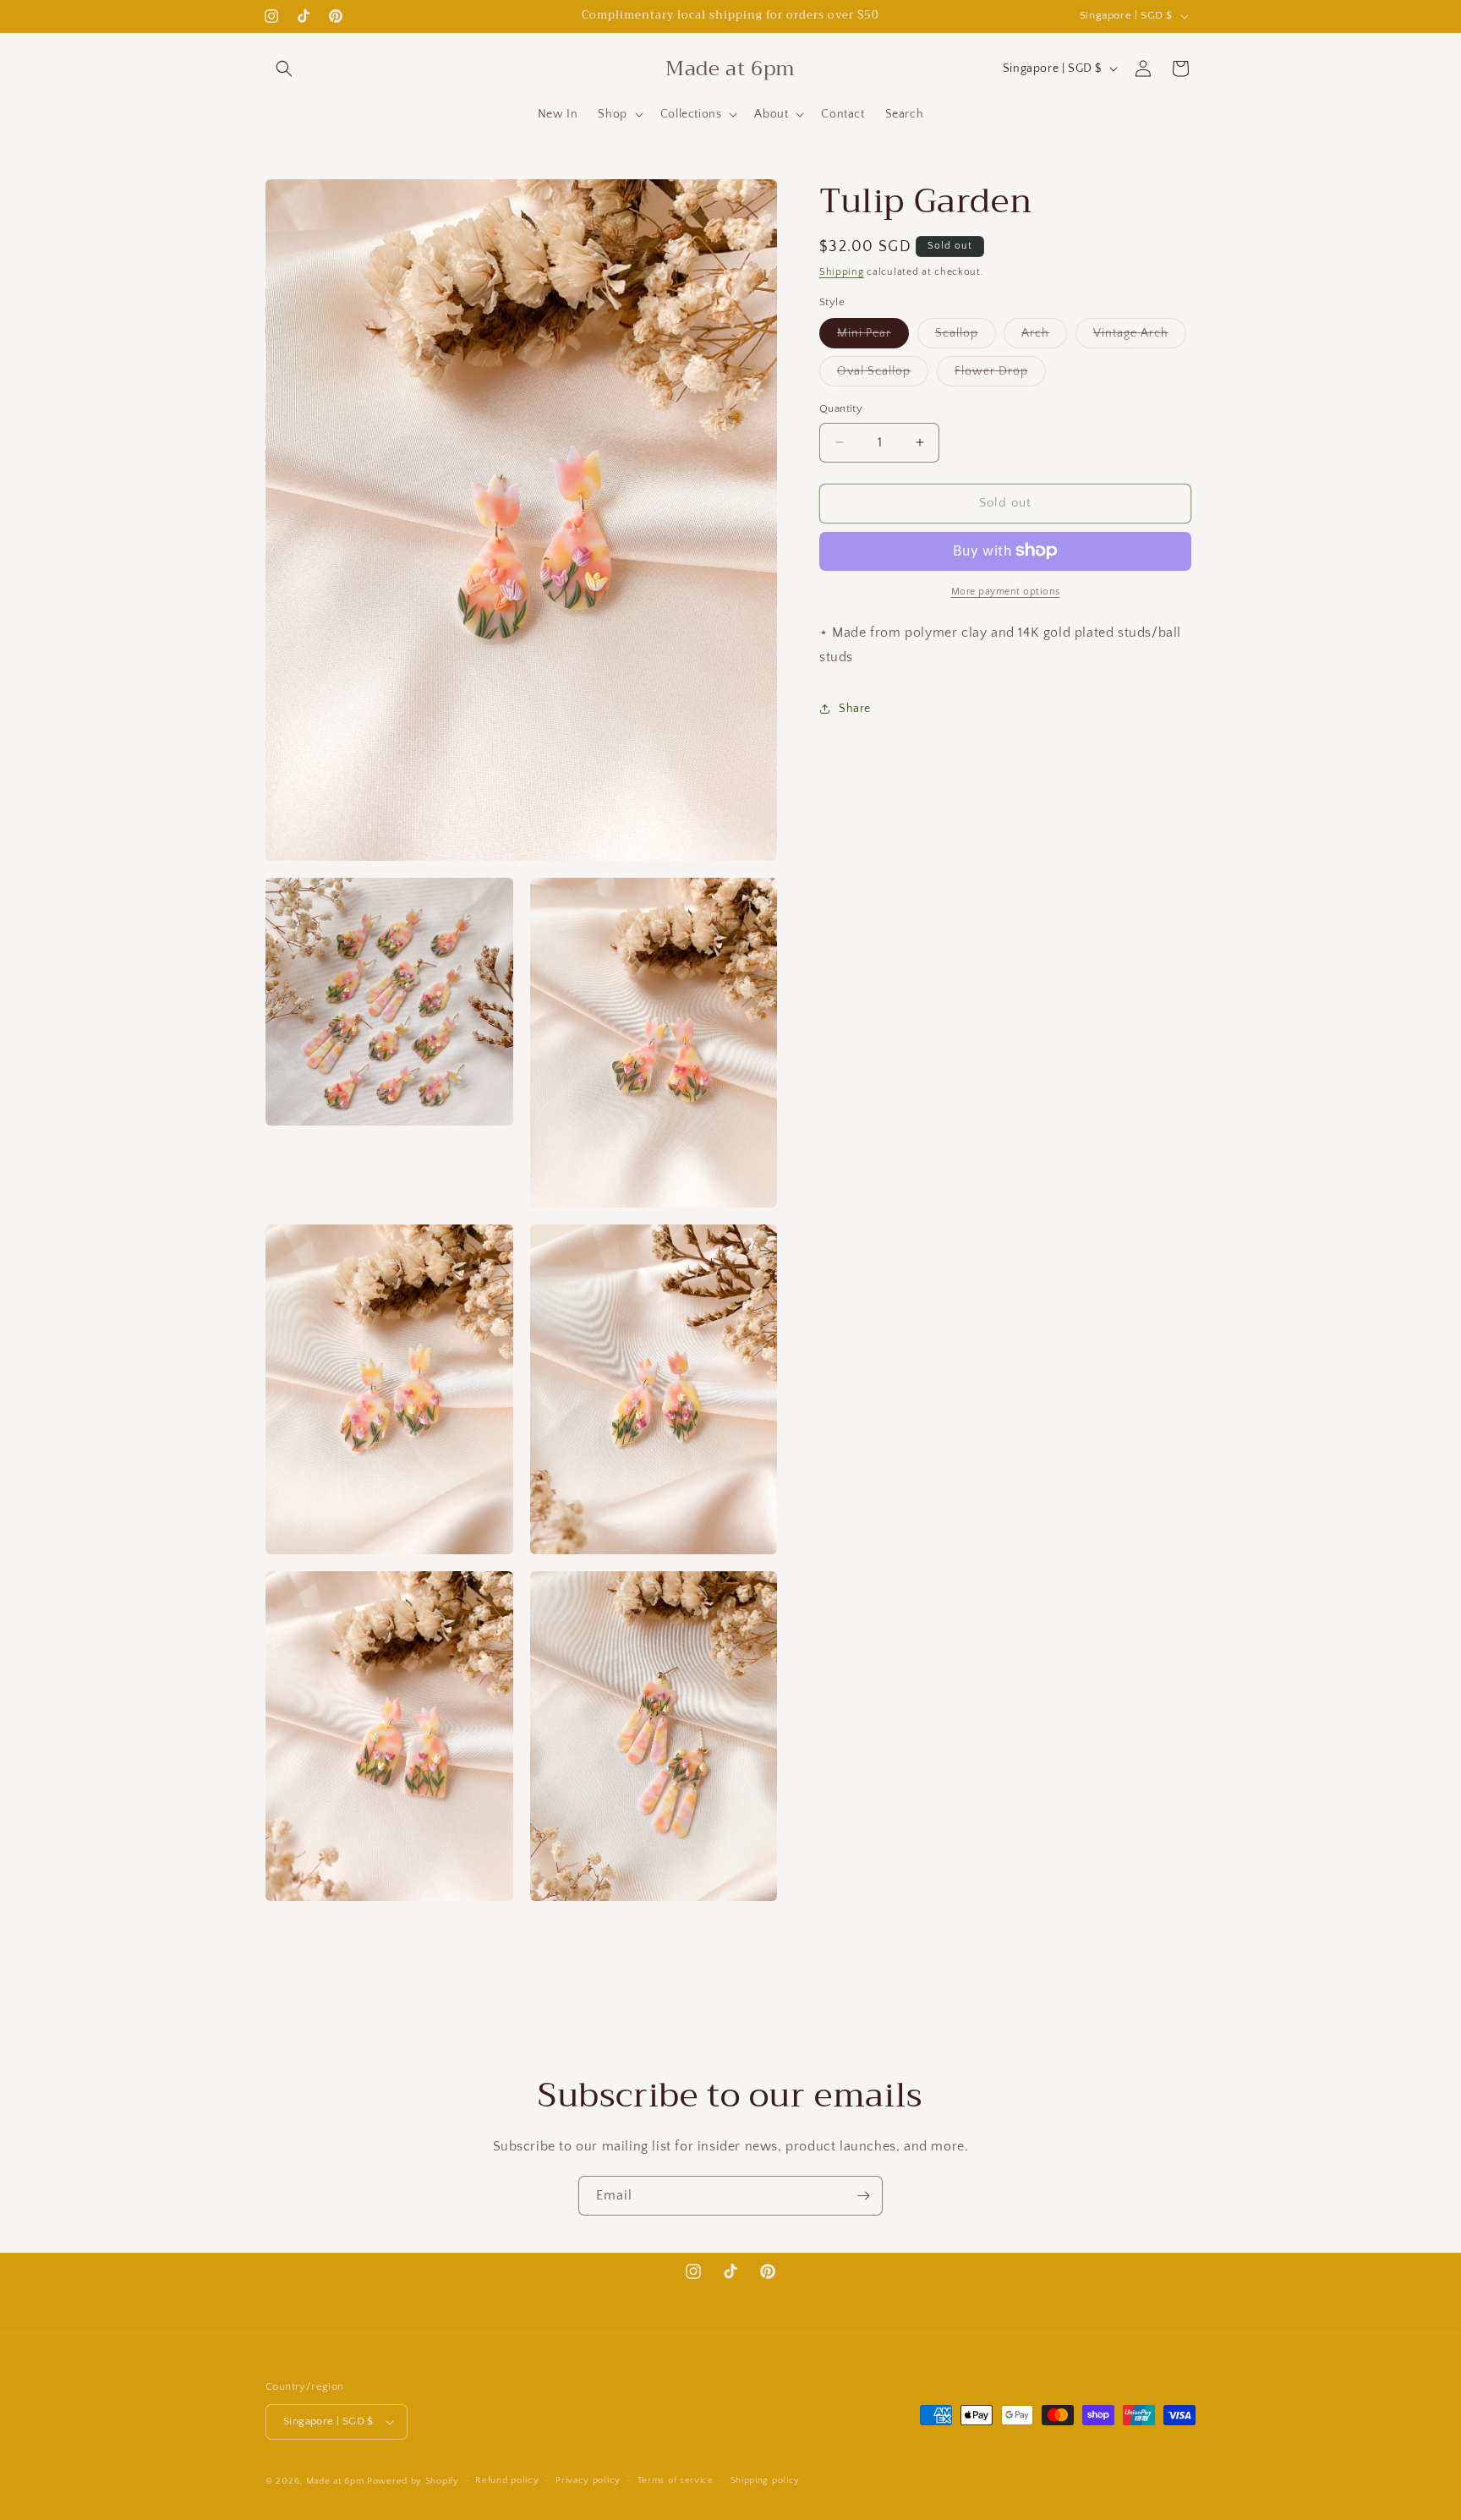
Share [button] (855, 708)
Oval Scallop (883, 375)
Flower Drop (1000, 375)
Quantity (841, 408)
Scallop (966, 337)
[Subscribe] (863, 2196)
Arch (1044, 337)
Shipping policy (766, 2480)
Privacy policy (588, 2480)
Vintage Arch (1140, 337)
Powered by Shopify (413, 2481)
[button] (284, 68)
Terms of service (676, 2480)
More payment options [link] (1006, 591)
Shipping (842, 272)
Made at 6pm (335, 2481)
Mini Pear (873, 337)
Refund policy (507, 2480)
